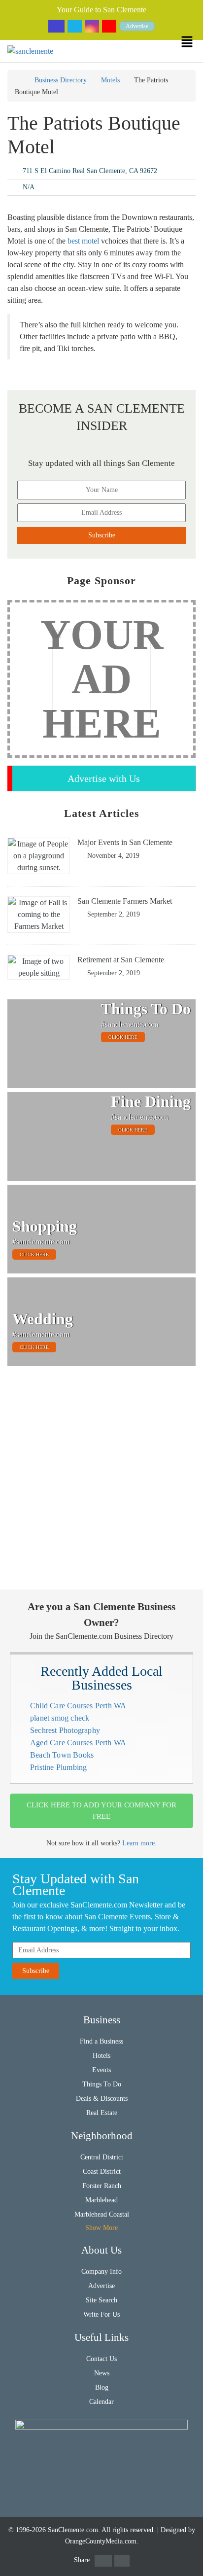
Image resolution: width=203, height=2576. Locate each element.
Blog (102, 2387)
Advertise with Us (104, 778)
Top (189, 2562)
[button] (192, 42)
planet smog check (60, 1718)
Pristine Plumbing (58, 1767)
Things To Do (102, 2084)
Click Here (123, 1037)
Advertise (137, 26)
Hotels (101, 2056)
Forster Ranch (102, 2186)
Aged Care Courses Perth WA (78, 1743)
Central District (102, 2157)
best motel (83, 241)
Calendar (101, 2402)
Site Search (101, 2300)
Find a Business (101, 2041)
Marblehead (101, 2200)
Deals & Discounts (102, 2099)
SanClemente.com (73, 2530)
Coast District (102, 2171)
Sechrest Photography (65, 1730)
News (102, 2373)
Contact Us (101, 2359)
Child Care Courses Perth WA (78, 1706)
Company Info (101, 2272)
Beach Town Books (62, 1755)
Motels (110, 80)
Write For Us (101, 2314)
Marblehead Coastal (102, 2214)
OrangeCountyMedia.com (101, 2541)
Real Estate (102, 2113)
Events (101, 2070)
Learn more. (139, 1843)
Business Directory (61, 80)
